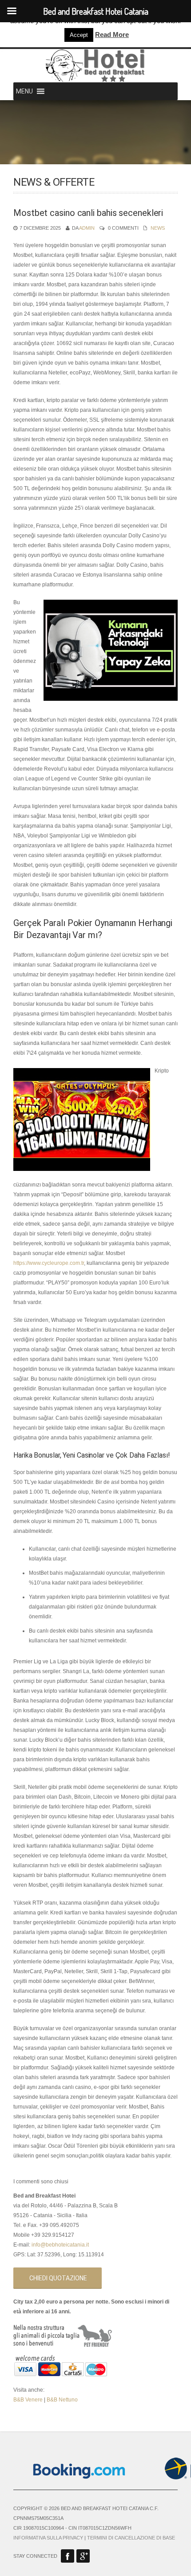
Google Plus (83, 2556)
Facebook (68, 2556)
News (158, 228)
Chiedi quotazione (58, 2278)
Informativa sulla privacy (48, 2538)
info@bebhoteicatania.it (60, 2245)
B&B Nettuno (62, 2400)
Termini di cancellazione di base (131, 2538)
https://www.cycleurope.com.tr (49, 1263)
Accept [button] (79, 35)
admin (87, 228)
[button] (24, 91)
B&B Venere (28, 2400)
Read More (112, 35)
